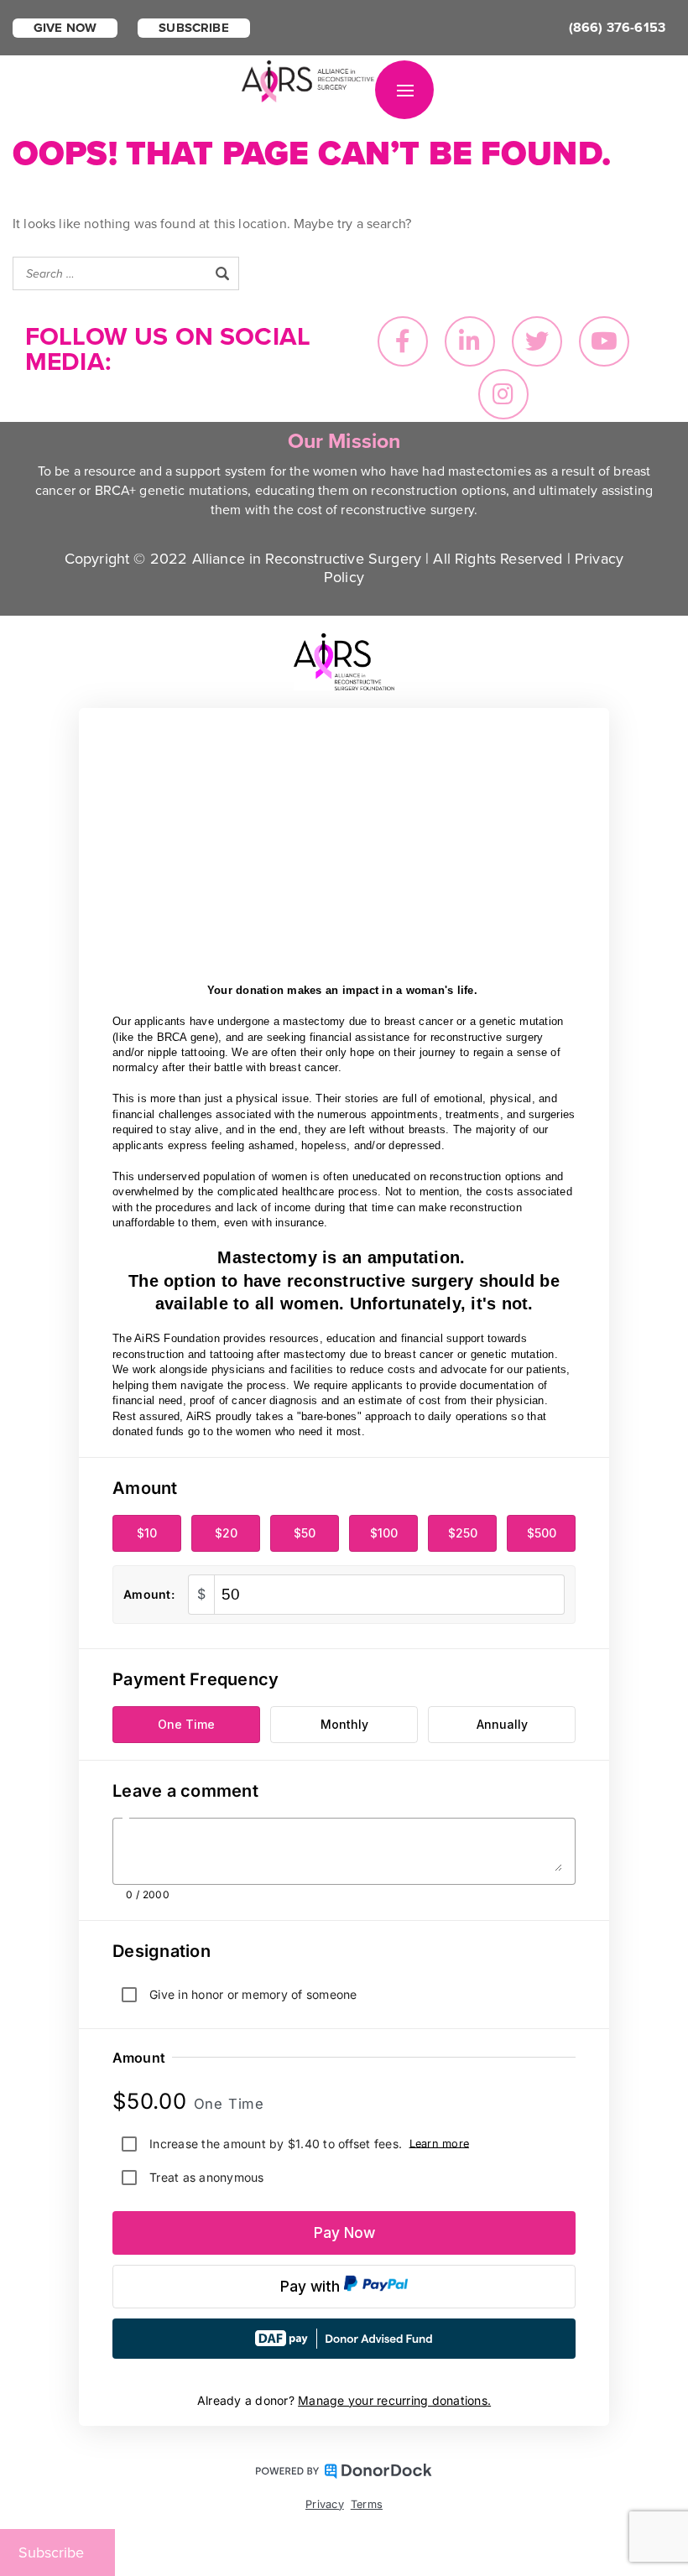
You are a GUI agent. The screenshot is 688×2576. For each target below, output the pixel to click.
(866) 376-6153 (617, 28)
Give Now (65, 28)
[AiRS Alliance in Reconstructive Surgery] (308, 80)
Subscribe (193, 28)
